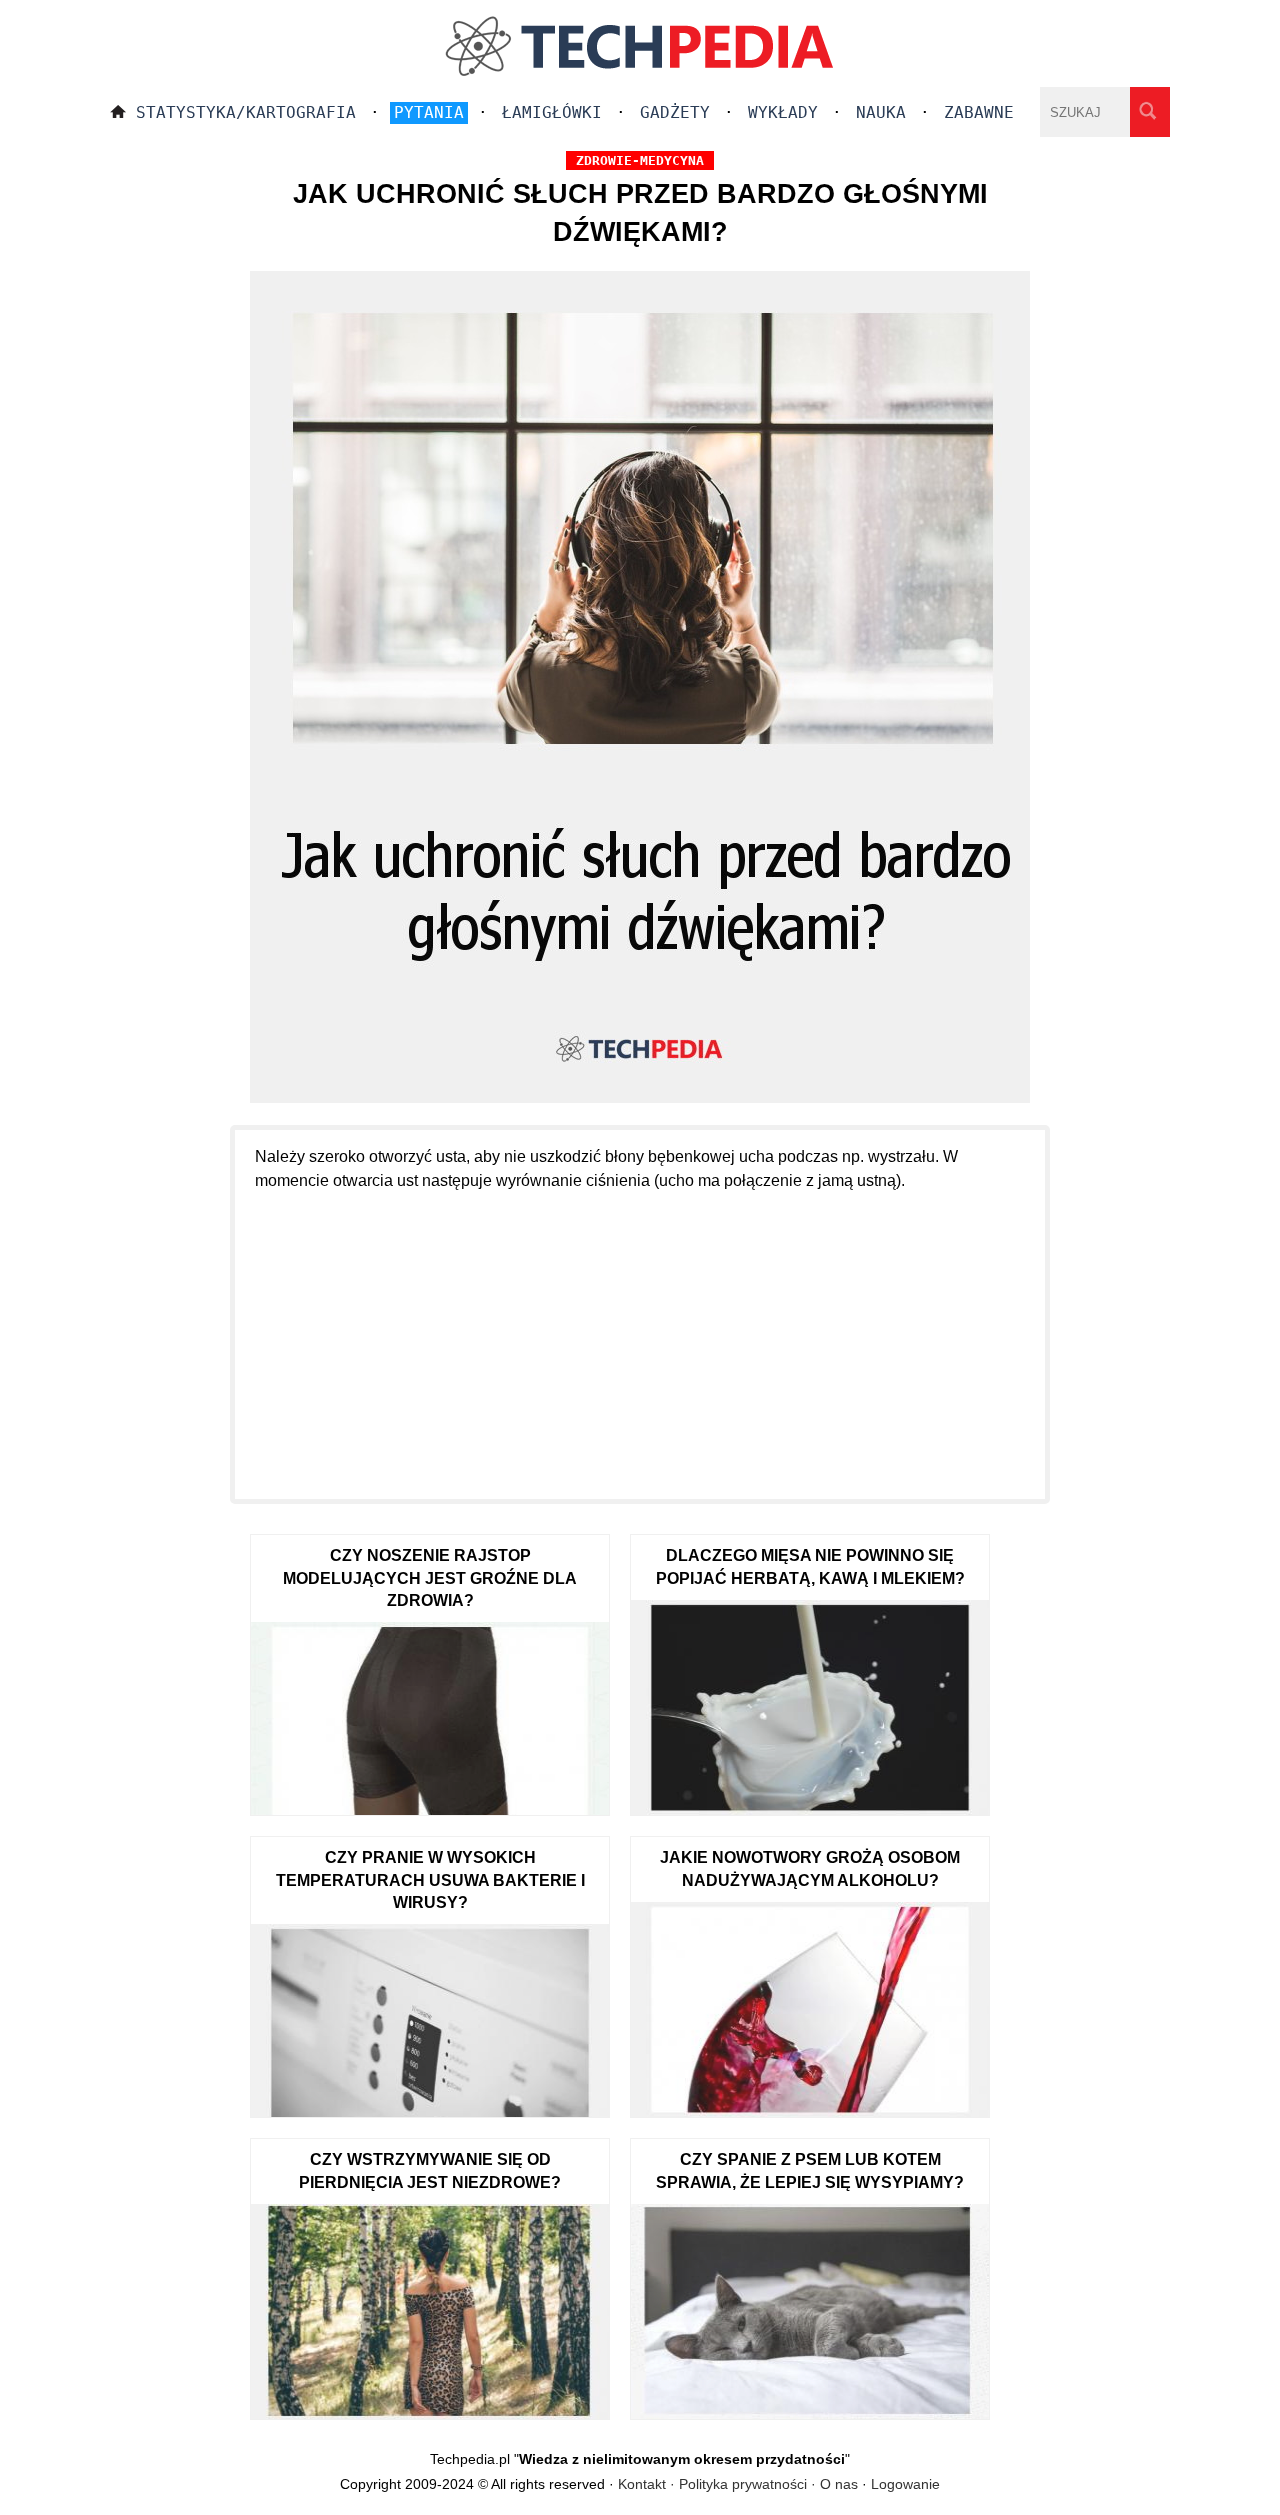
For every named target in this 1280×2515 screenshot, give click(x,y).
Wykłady (783, 112)
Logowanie (905, 2484)
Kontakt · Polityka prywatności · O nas (738, 2484)
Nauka (881, 112)
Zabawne (979, 112)
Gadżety (675, 112)
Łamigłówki (552, 112)
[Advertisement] (640, 1334)
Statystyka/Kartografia (246, 112)
